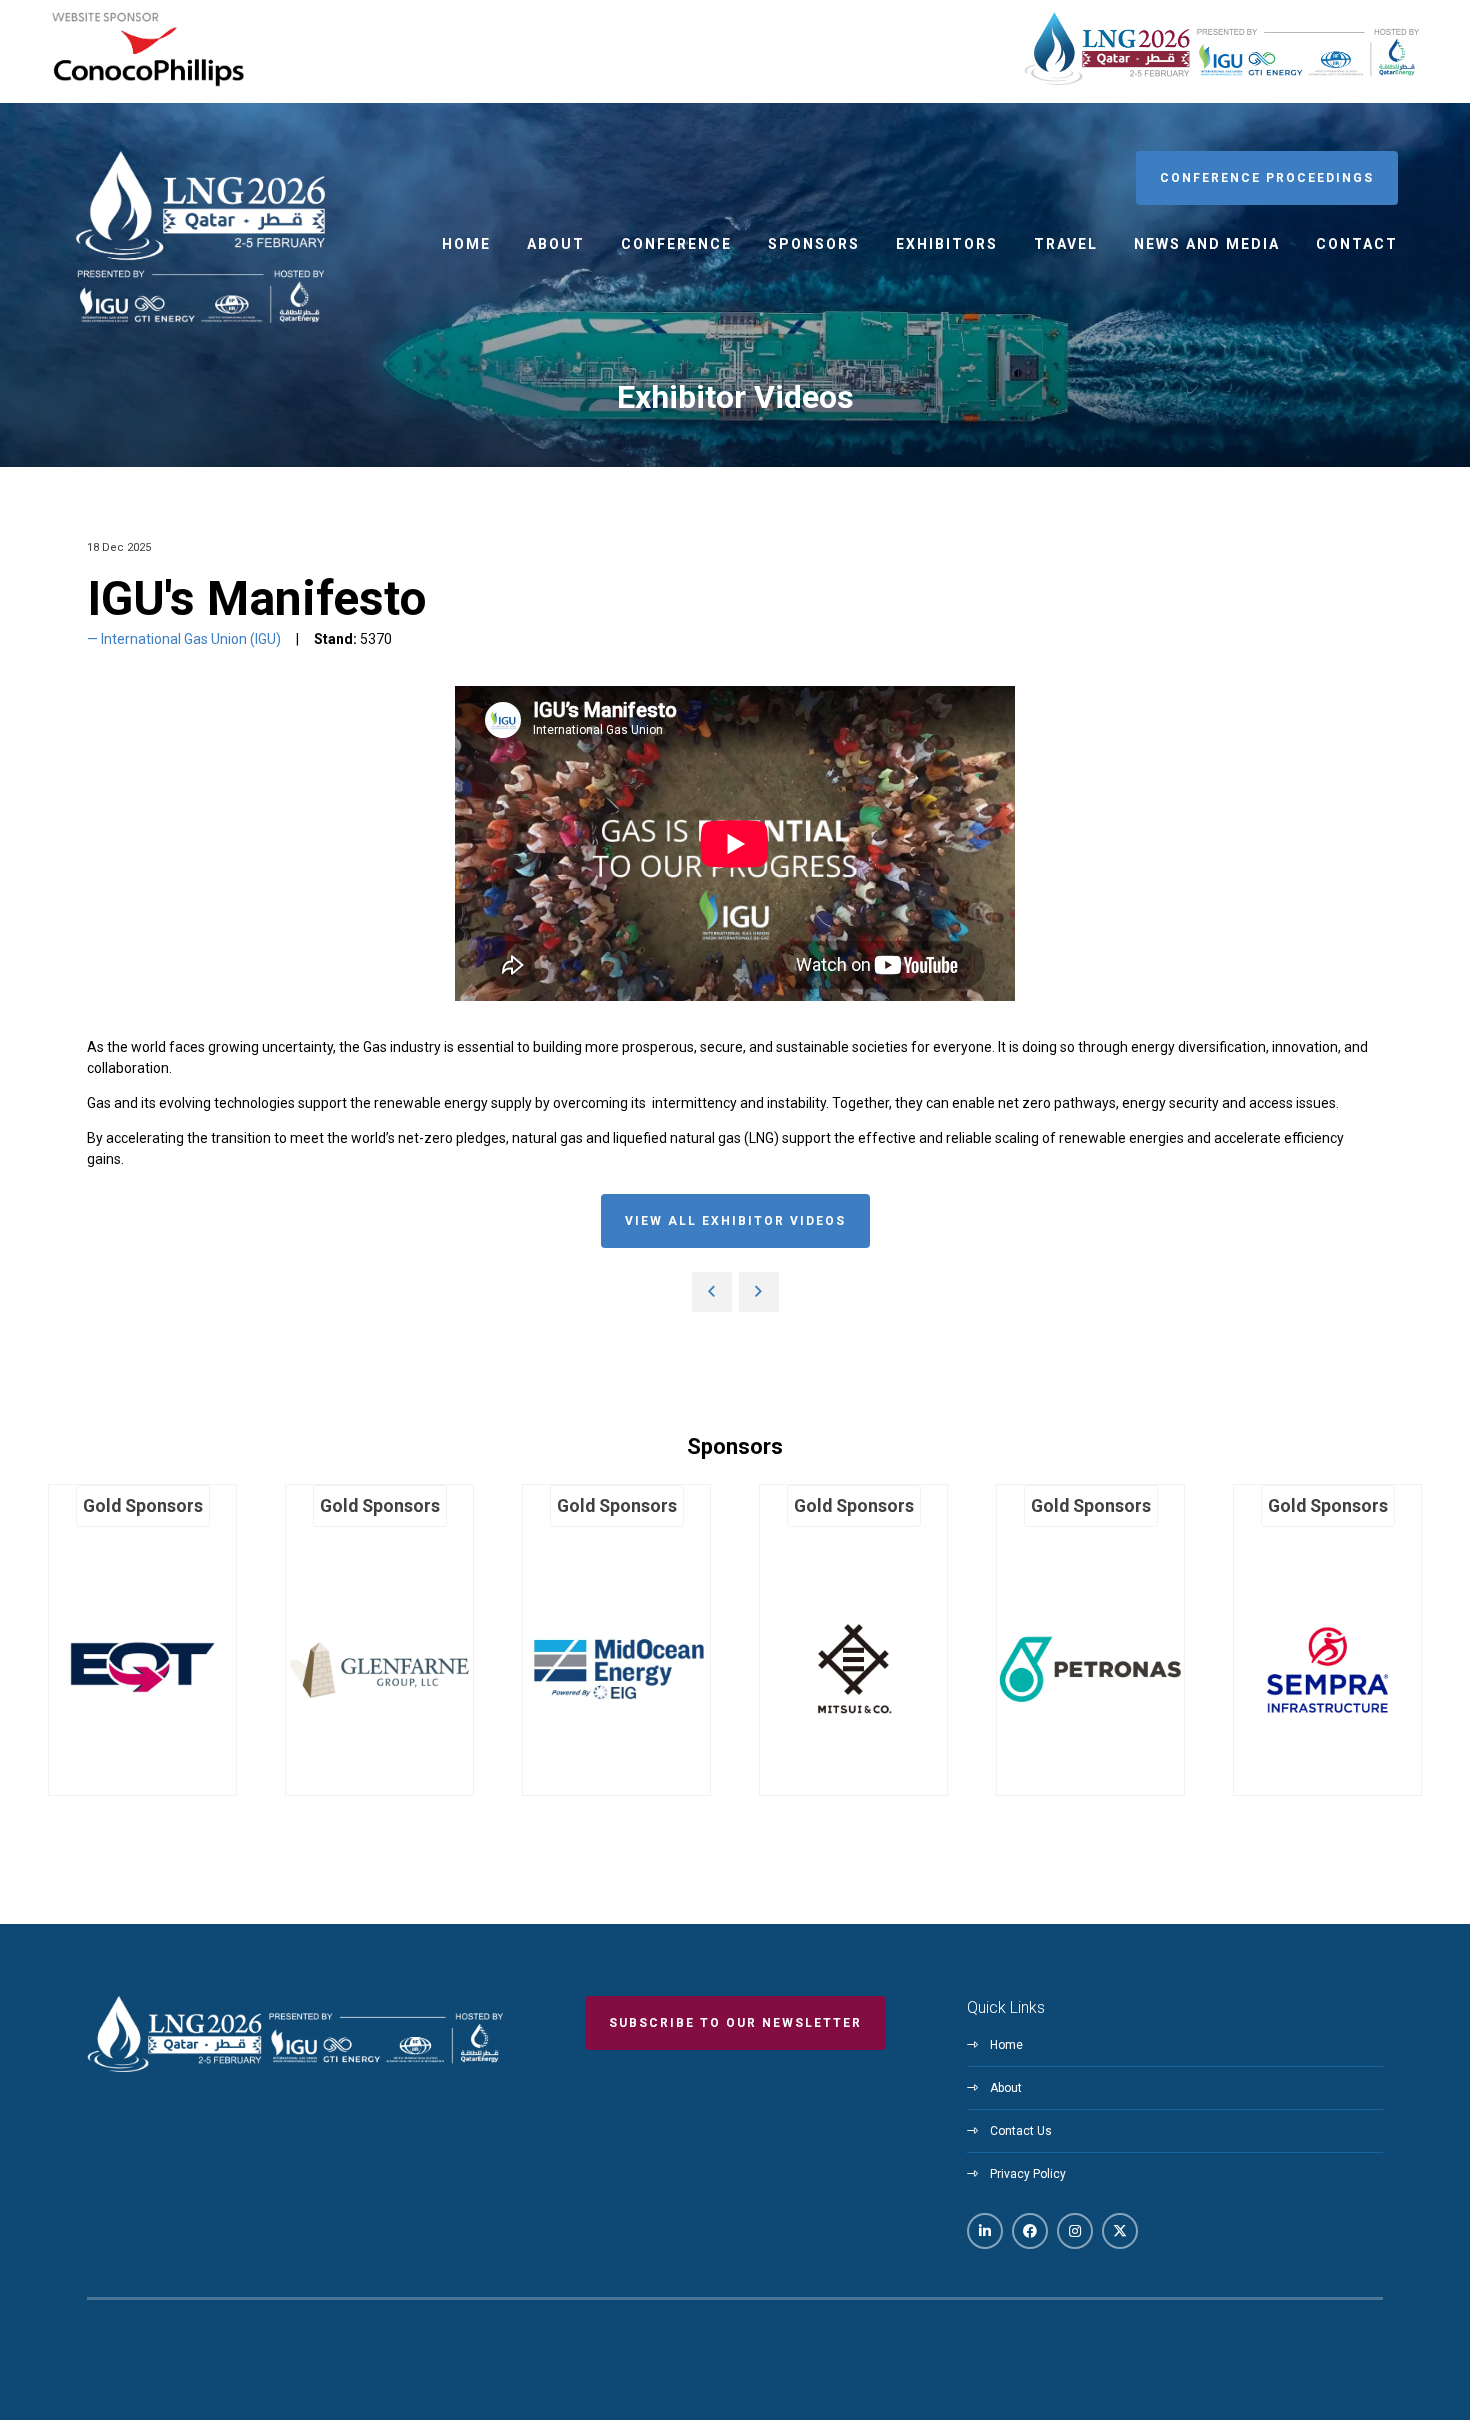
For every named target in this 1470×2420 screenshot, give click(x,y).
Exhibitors (947, 244)
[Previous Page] (712, 1292)
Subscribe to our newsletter (735, 2023)
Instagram (1075, 2231)
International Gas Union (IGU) (191, 639)
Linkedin (985, 2231)
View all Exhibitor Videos (735, 1221)
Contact (1357, 244)
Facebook (1030, 2231)
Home (466, 244)
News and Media (1207, 244)
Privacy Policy (1028, 2174)
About (556, 244)
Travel (1066, 244)
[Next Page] (759, 1292)
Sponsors (814, 244)
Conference (676, 244)
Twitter (1120, 2231)
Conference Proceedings (1267, 178)
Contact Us (1021, 2131)
